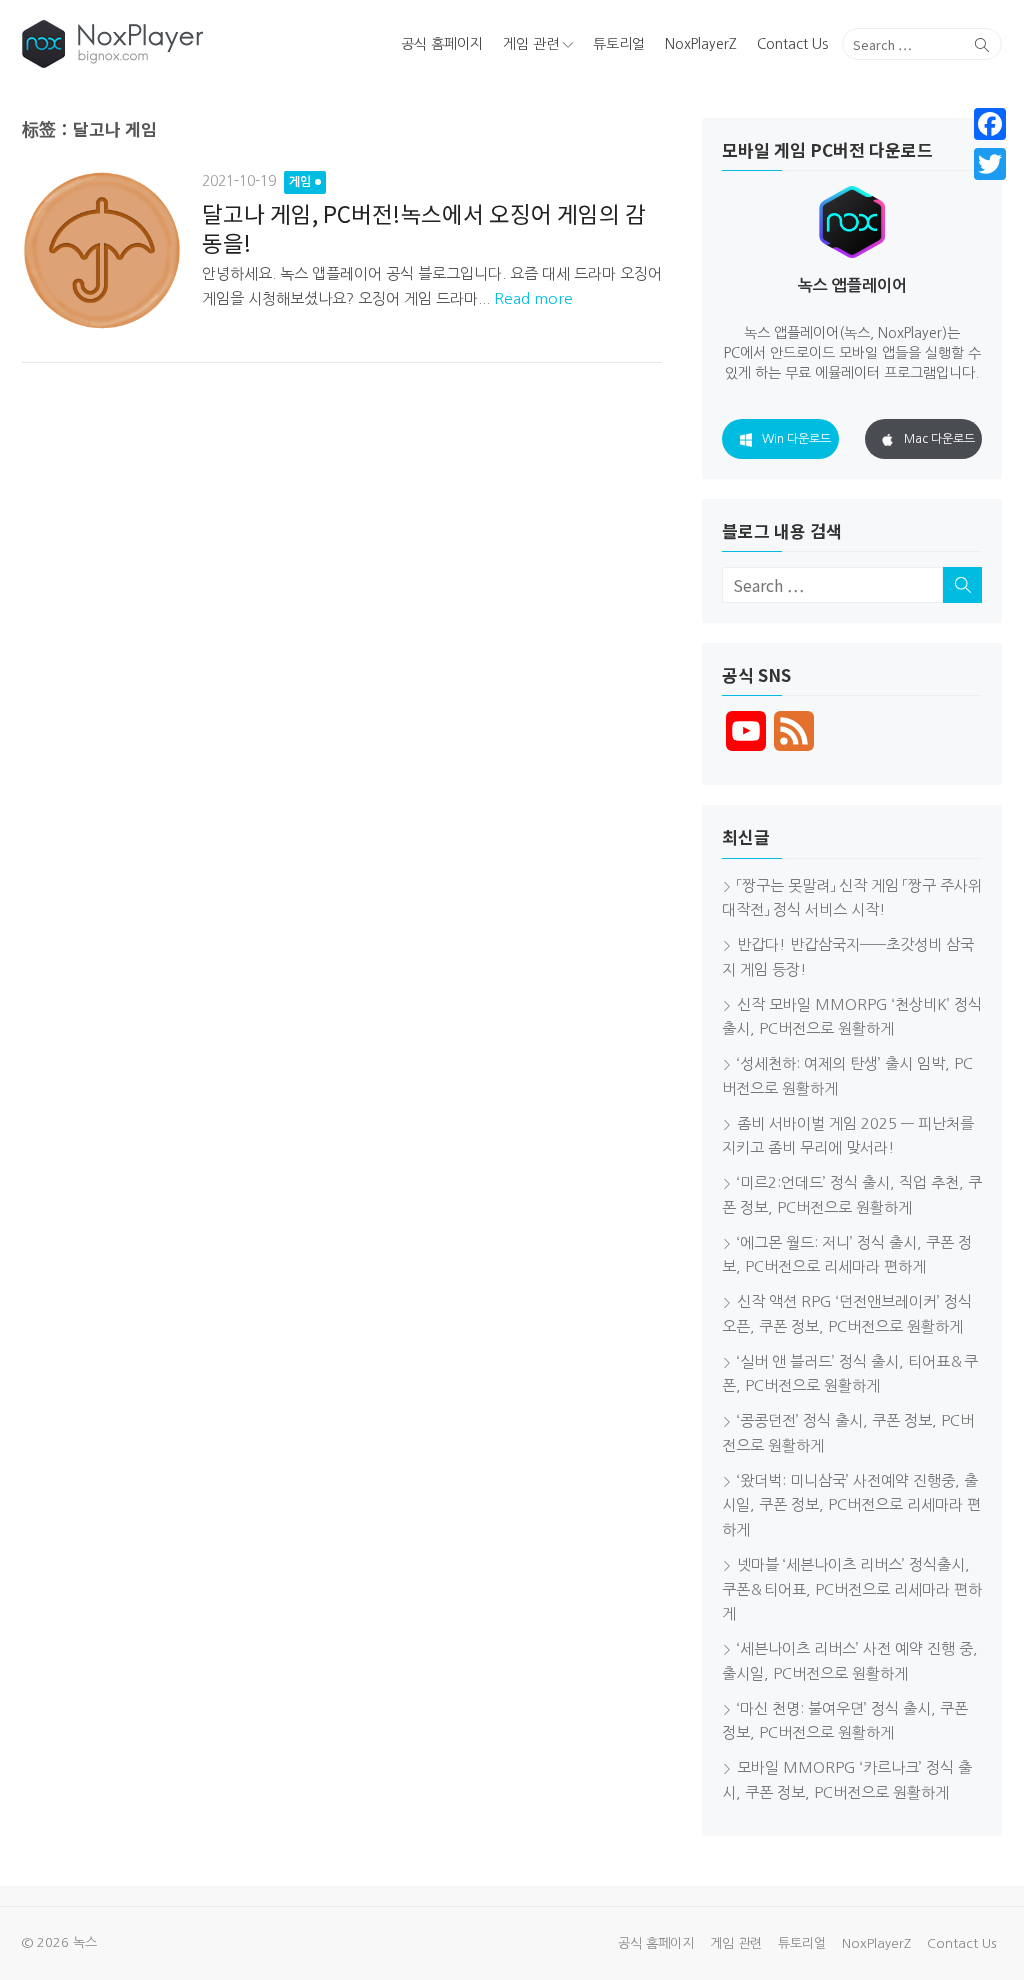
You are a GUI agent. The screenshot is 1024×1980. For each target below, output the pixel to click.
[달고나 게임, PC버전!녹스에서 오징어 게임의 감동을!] (102, 250)
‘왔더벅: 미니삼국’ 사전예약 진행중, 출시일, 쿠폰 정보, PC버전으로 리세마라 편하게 (851, 1505)
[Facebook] (990, 124)
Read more (533, 298)
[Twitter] (990, 164)
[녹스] (178, 44)
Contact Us (792, 44)
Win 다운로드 (796, 439)
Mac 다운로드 (939, 439)
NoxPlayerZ (701, 44)
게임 (300, 182)
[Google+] (990, 188)
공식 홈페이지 (442, 44)
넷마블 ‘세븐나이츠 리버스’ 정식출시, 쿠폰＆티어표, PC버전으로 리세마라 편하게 (852, 1589)
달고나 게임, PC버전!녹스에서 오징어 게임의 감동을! (424, 227)
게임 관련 (531, 44)
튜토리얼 (619, 44)
